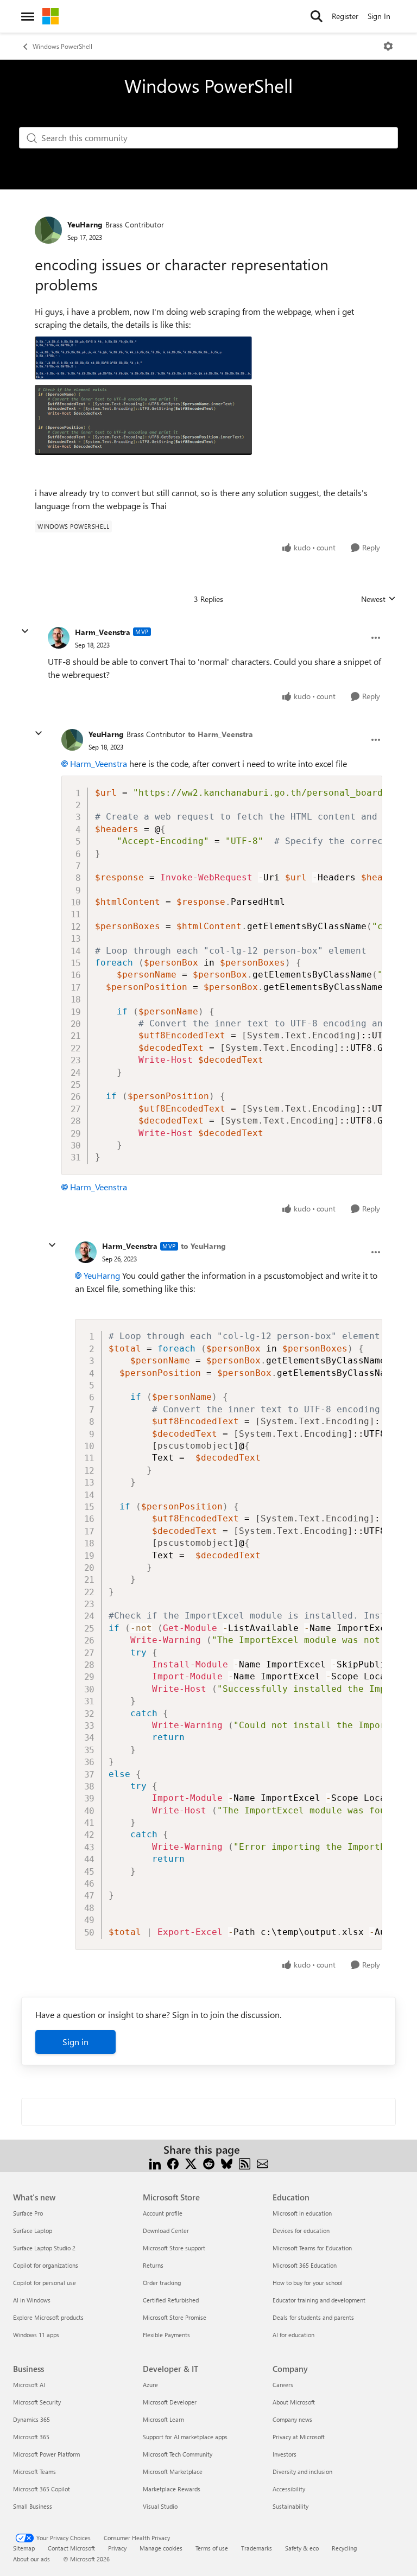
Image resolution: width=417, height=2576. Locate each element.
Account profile (163, 2213)
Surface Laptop (33, 2231)
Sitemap (24, 2548)
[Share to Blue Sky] (227, 2163)
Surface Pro (28, 2213)
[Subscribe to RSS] (245, 2163)
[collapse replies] (25, 631)
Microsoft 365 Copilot (42, 2489)
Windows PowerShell (62, 46)
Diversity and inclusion (302, 2472)
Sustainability (290, 2506)
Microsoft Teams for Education (312, 2248)
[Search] (317, 16)
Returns (153, 2265)
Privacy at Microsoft (299, 2437)
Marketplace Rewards (172, 2489)
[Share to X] (191, 2163)
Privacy (117, 2548)
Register (345, 16)
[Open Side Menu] (28, 16)
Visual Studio (160, 2506)
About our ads (31, 2559)
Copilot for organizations (46, 2265)
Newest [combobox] (378, 599)
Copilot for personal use (45, 2283)
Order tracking (162, 2283)
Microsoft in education (302, 2213)
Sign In (379, 16)
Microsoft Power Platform (46, 2454)
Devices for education (301, 2231)
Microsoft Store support (174, 2248)
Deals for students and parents (313, 2317)
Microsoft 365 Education (305, 2265)
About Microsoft (294, 2402)
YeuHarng (85, 224)
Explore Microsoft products (48, 2317)
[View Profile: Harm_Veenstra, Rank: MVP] (59, 638)
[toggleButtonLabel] (388, 46)
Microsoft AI (29, 2385)
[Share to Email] (263, 2163)
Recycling (344, 2548)
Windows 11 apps (36, 2335)
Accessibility (289, 2489)
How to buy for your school (308, 2283)
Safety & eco (302, 2548)
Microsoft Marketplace (173, 2472)
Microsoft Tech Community (178, 2454)
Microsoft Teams (34, 2472)
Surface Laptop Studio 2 (44, 2248)
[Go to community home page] (50, 16)
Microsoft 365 (31, 2437)
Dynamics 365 (31, 2419)
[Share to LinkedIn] (155, 2163)
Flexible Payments (166, 2335)
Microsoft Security (37, 2402)
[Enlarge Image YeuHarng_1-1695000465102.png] (143, 358)
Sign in (75, 2042)
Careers (283, 2385)
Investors (285, 2454)
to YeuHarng (203, 1246)
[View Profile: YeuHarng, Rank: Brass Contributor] (48, 230)
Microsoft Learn (163, 2419)
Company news (292, 2419)
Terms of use (212, 2548)
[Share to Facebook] (173, 2163)
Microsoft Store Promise (175, 2317)
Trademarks (257, 2548)
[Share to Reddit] (209, 2163)
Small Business (33, 2506)
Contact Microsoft (71, 2548)
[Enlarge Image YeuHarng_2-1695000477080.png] (143, 420)
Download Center (166, 2231)
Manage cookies (161, 2548)
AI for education (293, 2335)
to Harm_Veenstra (220, 734)
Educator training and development (319, 2300)
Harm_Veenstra (103, 632)
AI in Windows (32, 2300)
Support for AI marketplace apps (185, 2437)
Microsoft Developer (170, 2402)
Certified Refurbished (171, 2300)
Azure (150, 2385)
